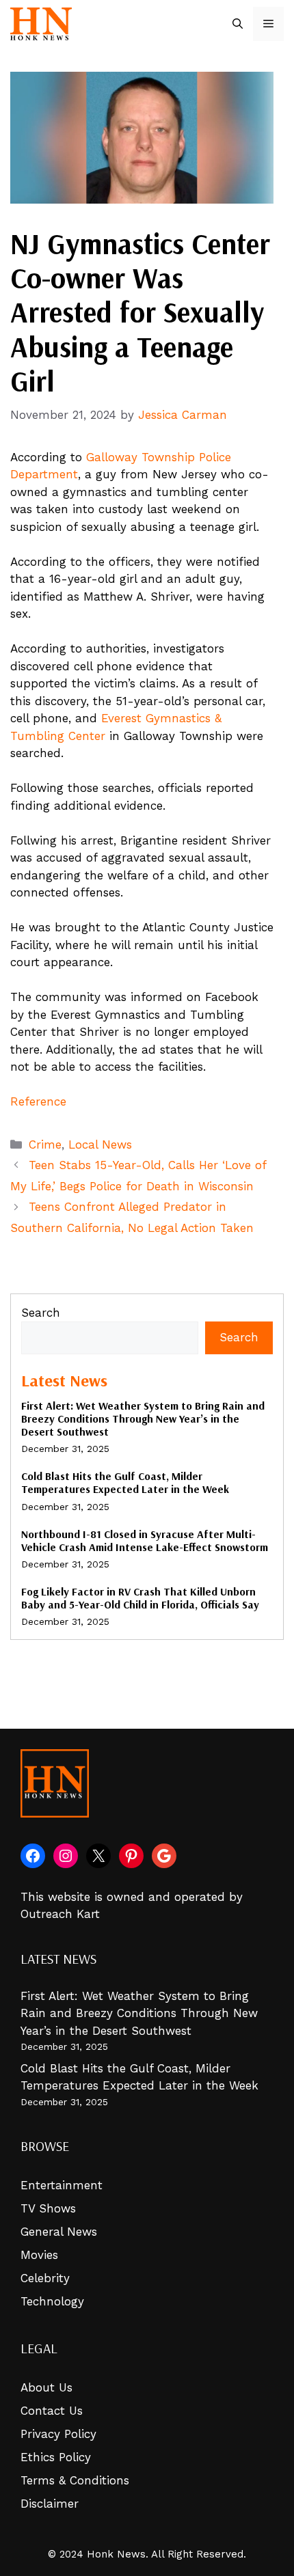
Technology (52, 2301)
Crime (45, 1145)
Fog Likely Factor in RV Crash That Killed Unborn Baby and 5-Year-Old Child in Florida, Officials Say (140, 1598)
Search (41, 1313)
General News (59, 2232)
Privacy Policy (58, 2434)
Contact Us (52, 2411)
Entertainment (62, 2185)
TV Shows (48, 2208)
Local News (100, 1145)
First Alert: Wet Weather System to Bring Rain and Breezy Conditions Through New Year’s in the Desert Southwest (143, 1419)
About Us (46, 2387)
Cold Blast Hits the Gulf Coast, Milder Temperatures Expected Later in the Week (125, 1482)
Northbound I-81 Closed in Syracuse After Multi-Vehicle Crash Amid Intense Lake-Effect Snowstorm (145, 1540)
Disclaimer (50, 2504)
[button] (238, 24)
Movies (39, 2255)
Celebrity (45, 2278)
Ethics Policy (56, 2457)
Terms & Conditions (75, 2480)
